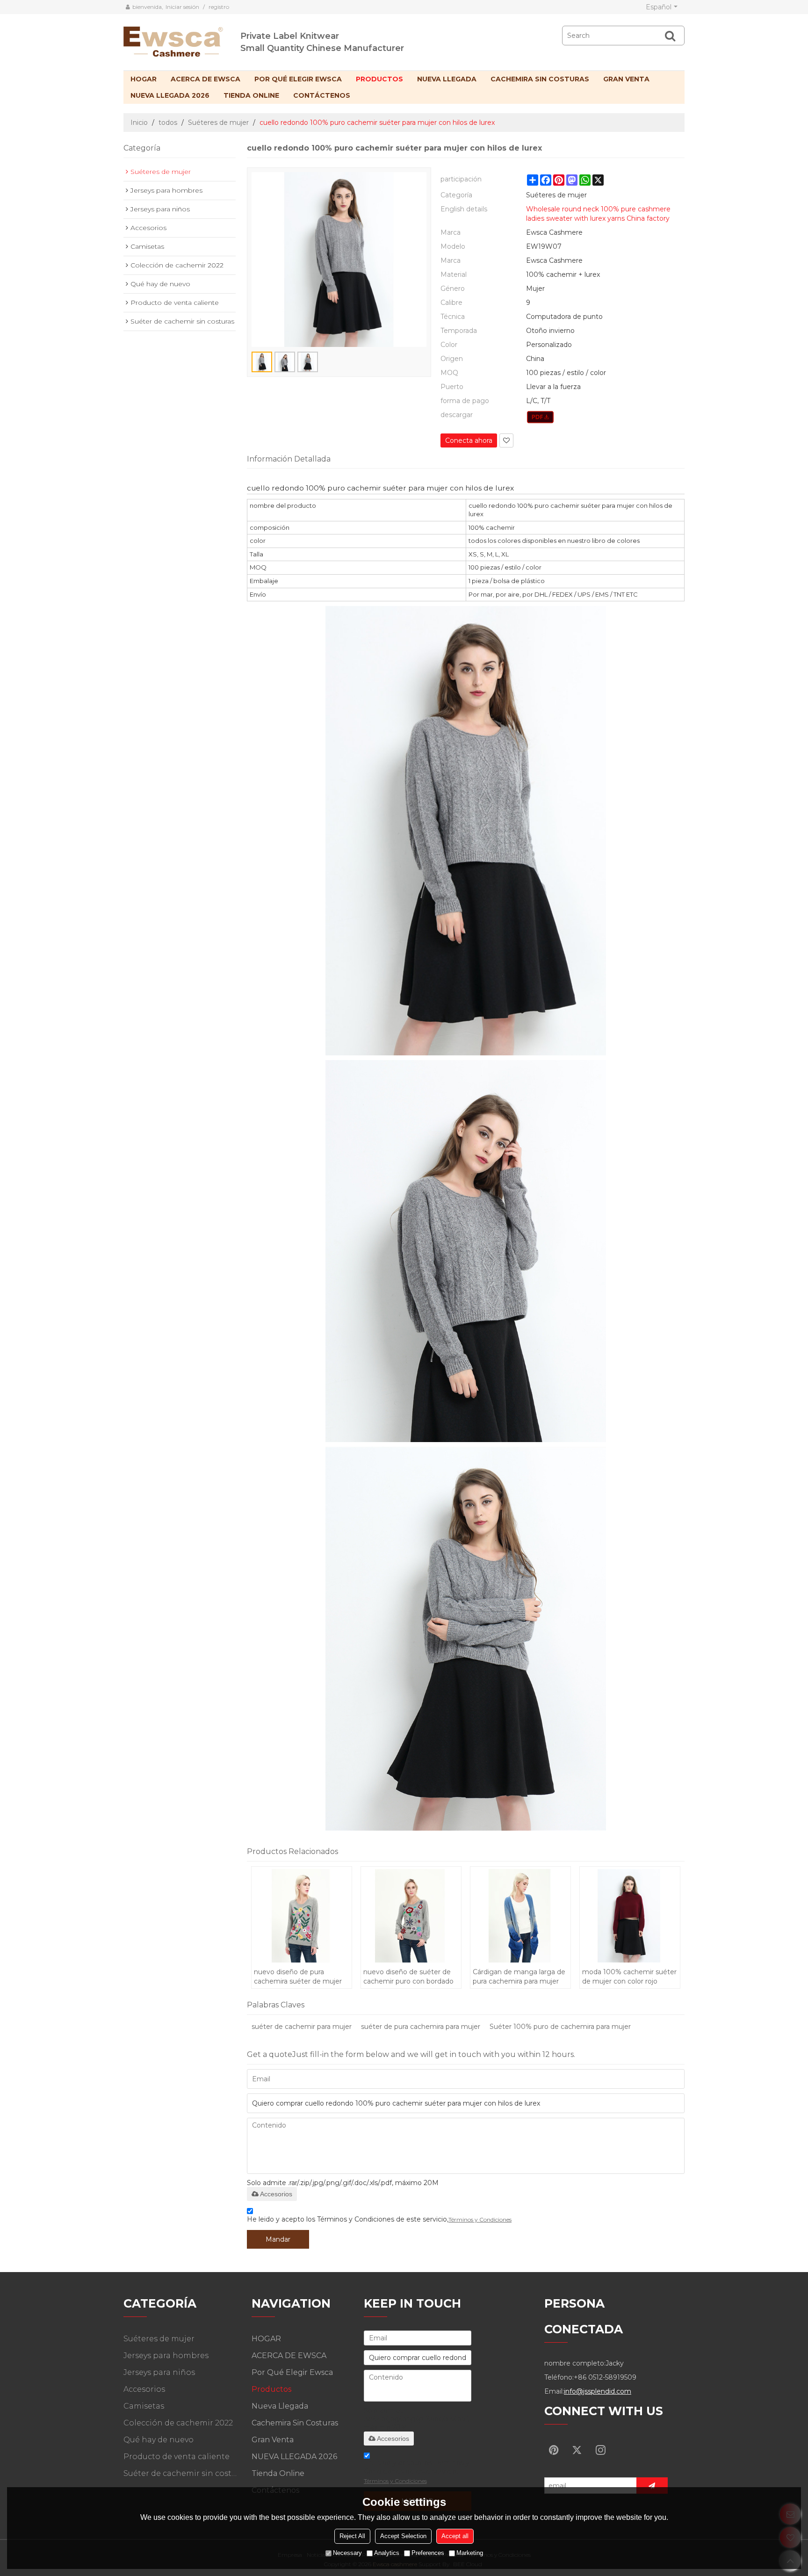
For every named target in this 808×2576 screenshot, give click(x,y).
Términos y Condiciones (480, 2219)
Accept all (455, 2536)
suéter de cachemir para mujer (302, 2027)
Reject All (352, 2536)
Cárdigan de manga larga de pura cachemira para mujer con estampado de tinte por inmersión (519, 1977)
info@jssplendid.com (598, 2391)
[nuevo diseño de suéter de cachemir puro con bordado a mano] (411, 1916)
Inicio (139, 123)
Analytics (387, 2553)
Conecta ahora (469, 440)
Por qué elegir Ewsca (298, 79)
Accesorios (276, 2194)
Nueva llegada (447, 79)
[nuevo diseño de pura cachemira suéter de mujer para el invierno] (301, 1916)
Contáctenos (322, 95)
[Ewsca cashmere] (182, 40)
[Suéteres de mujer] (540, 417)
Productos (379, 79)
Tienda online (251, 95)
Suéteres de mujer (218, 123)
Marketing (470, 2553)
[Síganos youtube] (554, 2450)
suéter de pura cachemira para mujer (421, 2027)
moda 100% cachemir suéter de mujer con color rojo (629, 1977)
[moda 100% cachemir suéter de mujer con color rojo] (630, 1916)
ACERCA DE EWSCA (206, 79)
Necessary (347, 2553)
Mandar (278, 2239)
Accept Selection (403, 2536)
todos (168, 123)
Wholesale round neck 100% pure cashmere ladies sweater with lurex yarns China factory (598, 214)
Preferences (428, 2553)
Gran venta (626, 79)
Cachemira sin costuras (540, 79)
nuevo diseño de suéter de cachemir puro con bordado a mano (408, 1977)
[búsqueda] (670, 36)
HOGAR (144, 79)
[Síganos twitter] (577, 2450)
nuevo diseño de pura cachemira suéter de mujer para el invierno (298, 1977)
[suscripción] (652, 2486)
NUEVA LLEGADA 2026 (170, 95)
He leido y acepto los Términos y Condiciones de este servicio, (379, 2219)
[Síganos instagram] (600, 2450)
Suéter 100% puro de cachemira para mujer (560, 2027)
